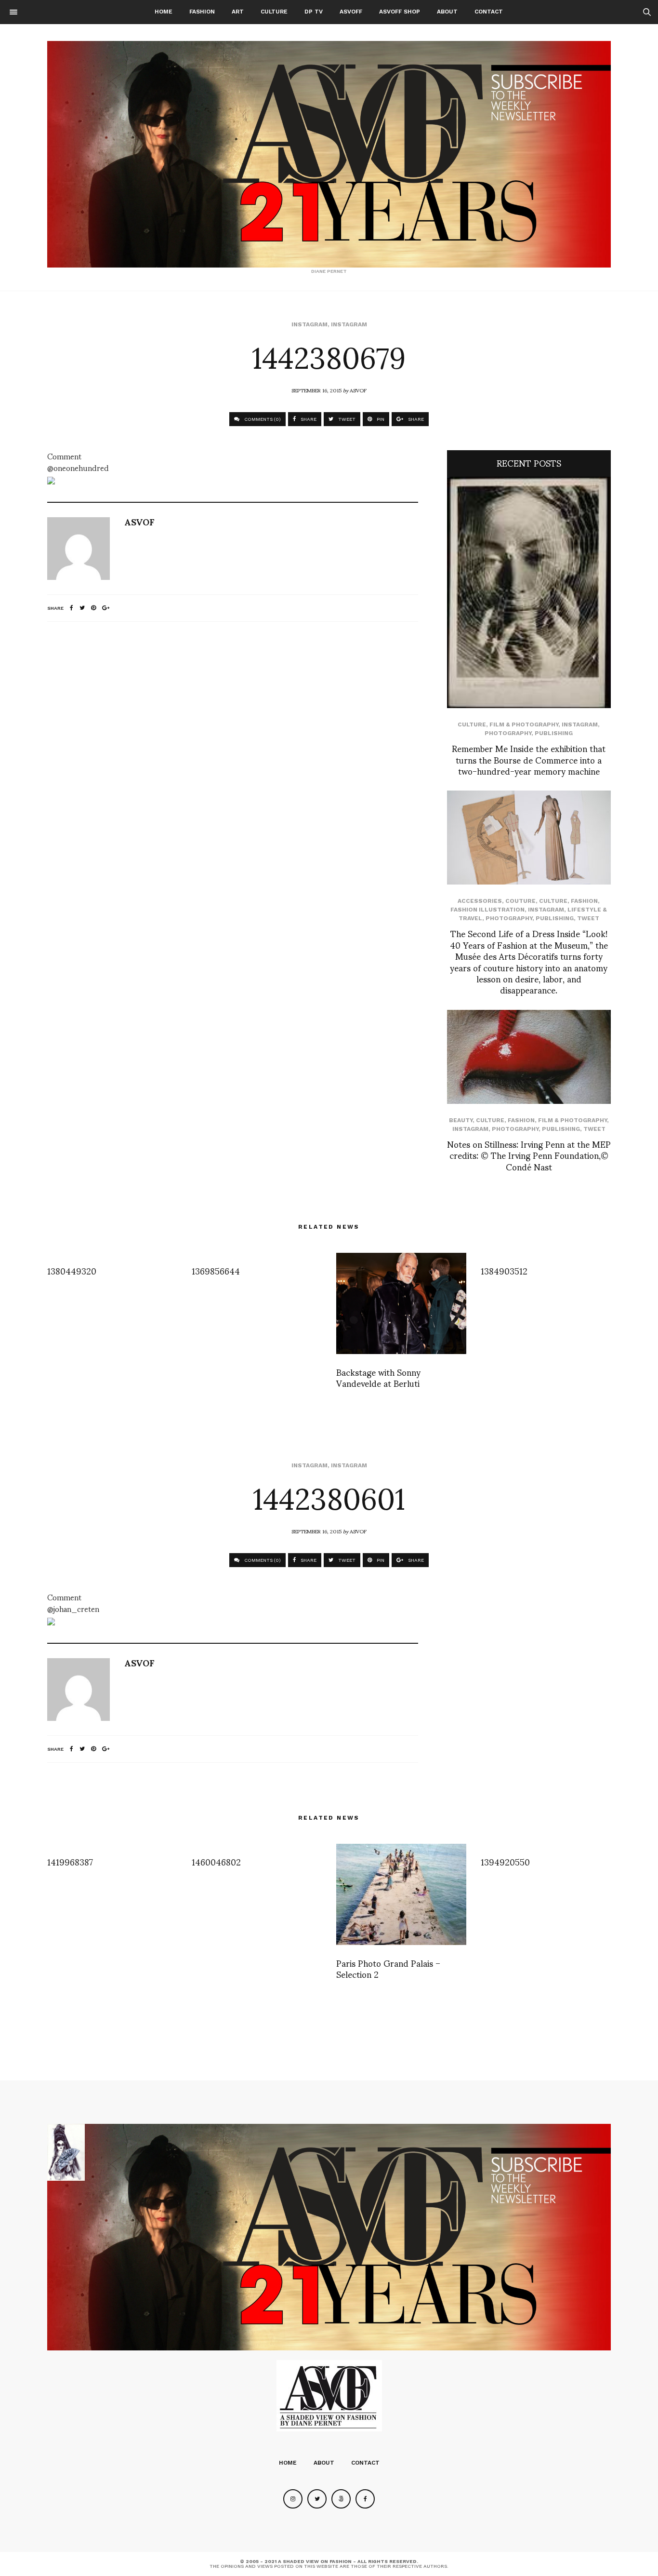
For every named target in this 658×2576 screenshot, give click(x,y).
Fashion (202, 12)
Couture (520, 901)
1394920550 (505, 1861)
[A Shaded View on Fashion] (329, 154)
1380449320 (72, 1270)
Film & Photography (524, 724)
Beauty (461, 1120)
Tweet (588, 918)
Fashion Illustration (487, 910)
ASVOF (358, 390)
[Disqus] (233, 757)
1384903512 (504, 1270)
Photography (508, 733)
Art (238, 12)
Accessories (480, 901)
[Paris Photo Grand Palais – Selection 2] (401, 1894)
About (447, 12)
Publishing (554, 733)
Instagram (309, 324)
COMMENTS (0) (262, 419)
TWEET (346, 419)
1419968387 (70, 1861)
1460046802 (216, 1861)
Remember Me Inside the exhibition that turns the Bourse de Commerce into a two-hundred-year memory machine (529, 759)
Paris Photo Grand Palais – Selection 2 (388, 1968)
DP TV (314, 12)
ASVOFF (351, 12)
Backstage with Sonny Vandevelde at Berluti (378, 1377)
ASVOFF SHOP (400, 12)
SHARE (308, 419)
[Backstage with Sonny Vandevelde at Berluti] (401, 1303)
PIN (380, 419)
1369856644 (216, 1270)
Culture (274, 12)
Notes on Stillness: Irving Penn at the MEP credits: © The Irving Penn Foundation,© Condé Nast (529, 1155)
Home (164, 12)
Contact (489, 12)
